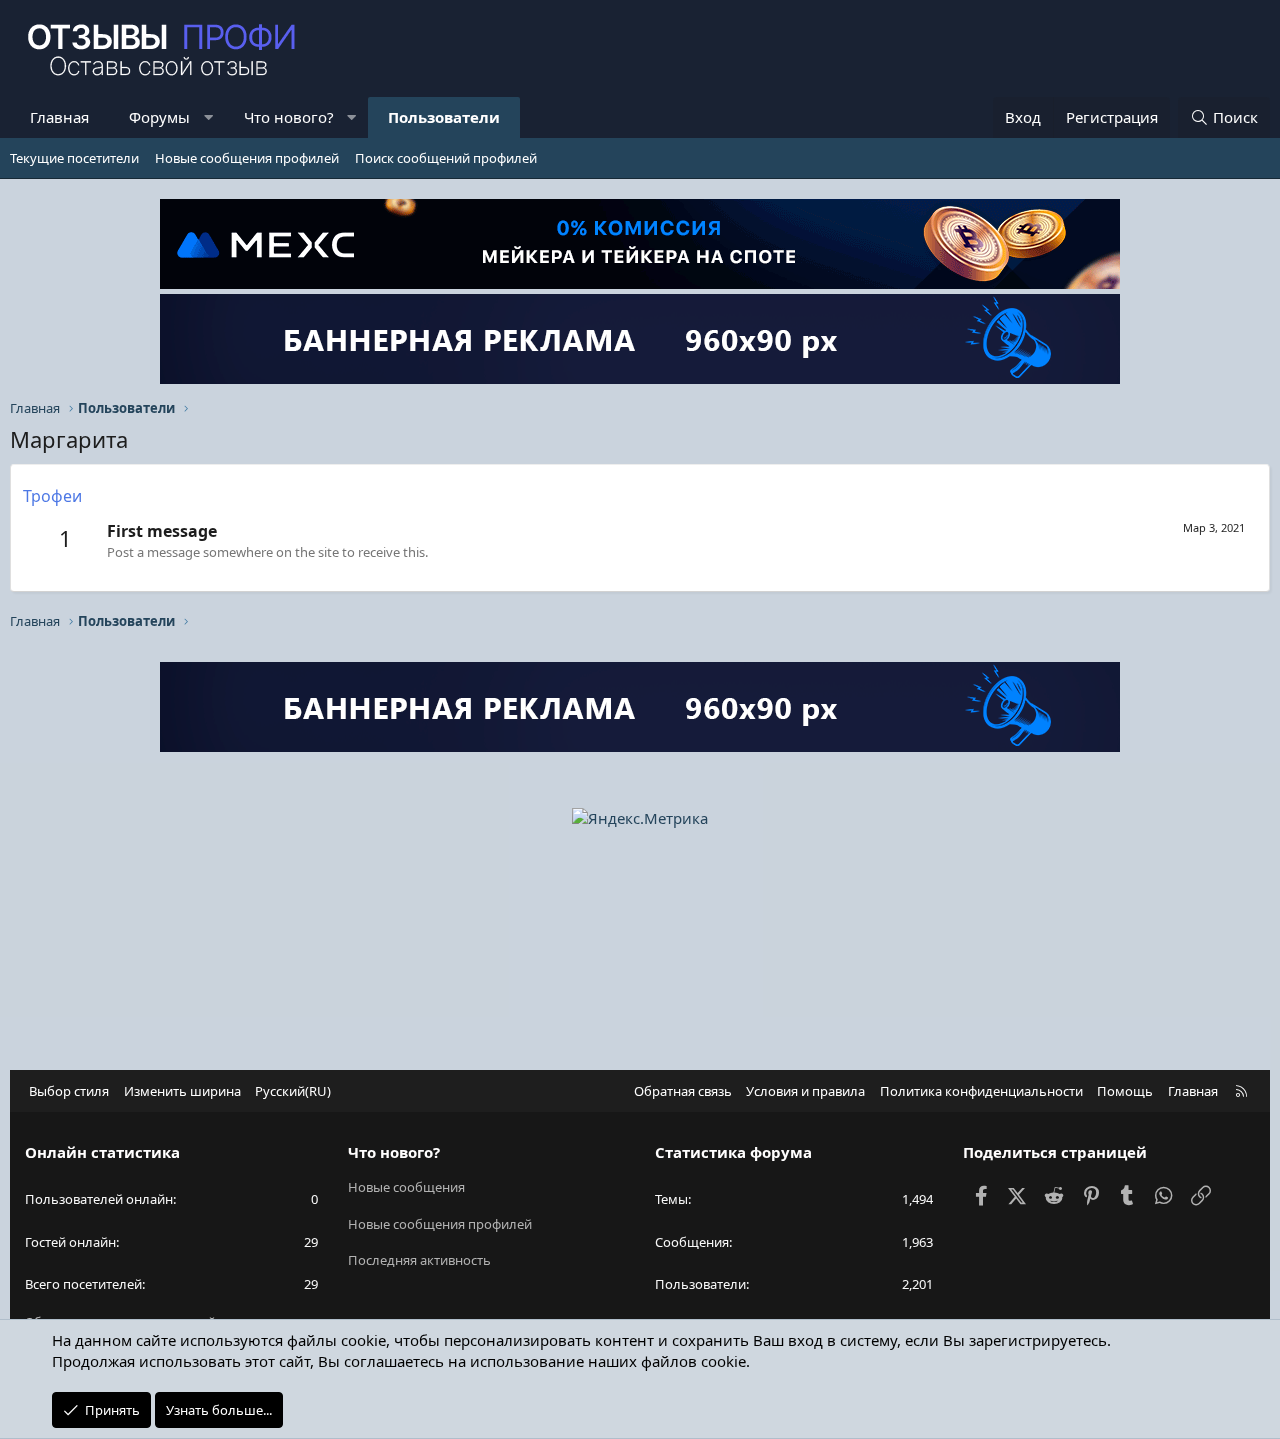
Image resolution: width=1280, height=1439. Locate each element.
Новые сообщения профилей (247, 158)
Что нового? (289, 117)
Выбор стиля (69, 1091)
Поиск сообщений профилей (446, 158)
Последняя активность (419, 1260)
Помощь (1125, 1091)
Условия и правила (805, 1091)
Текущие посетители (74, 158)
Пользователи (444, 117)
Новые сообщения (406, 1187)
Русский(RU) (293, 1091)
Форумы (159, 117)
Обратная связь (683, 1091)
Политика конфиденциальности (981, 1091)
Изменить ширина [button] (182, 1091)
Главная (59, 117)
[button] (208, 117)
